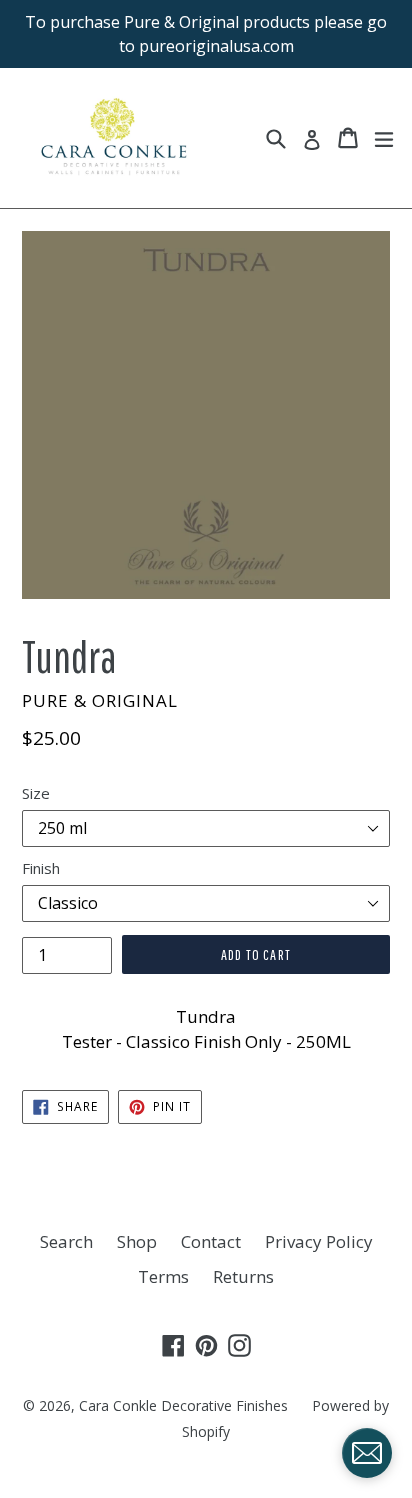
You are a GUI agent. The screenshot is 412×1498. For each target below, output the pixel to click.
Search (66, 1241)
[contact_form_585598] (367, 1453)
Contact (211, 1241)
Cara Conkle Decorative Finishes (183, 1405)
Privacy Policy (319, 1241)
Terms (163, 1276)
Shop (137, 1241)
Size (36, 793)
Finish (41, 868)
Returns (243, 1276)
